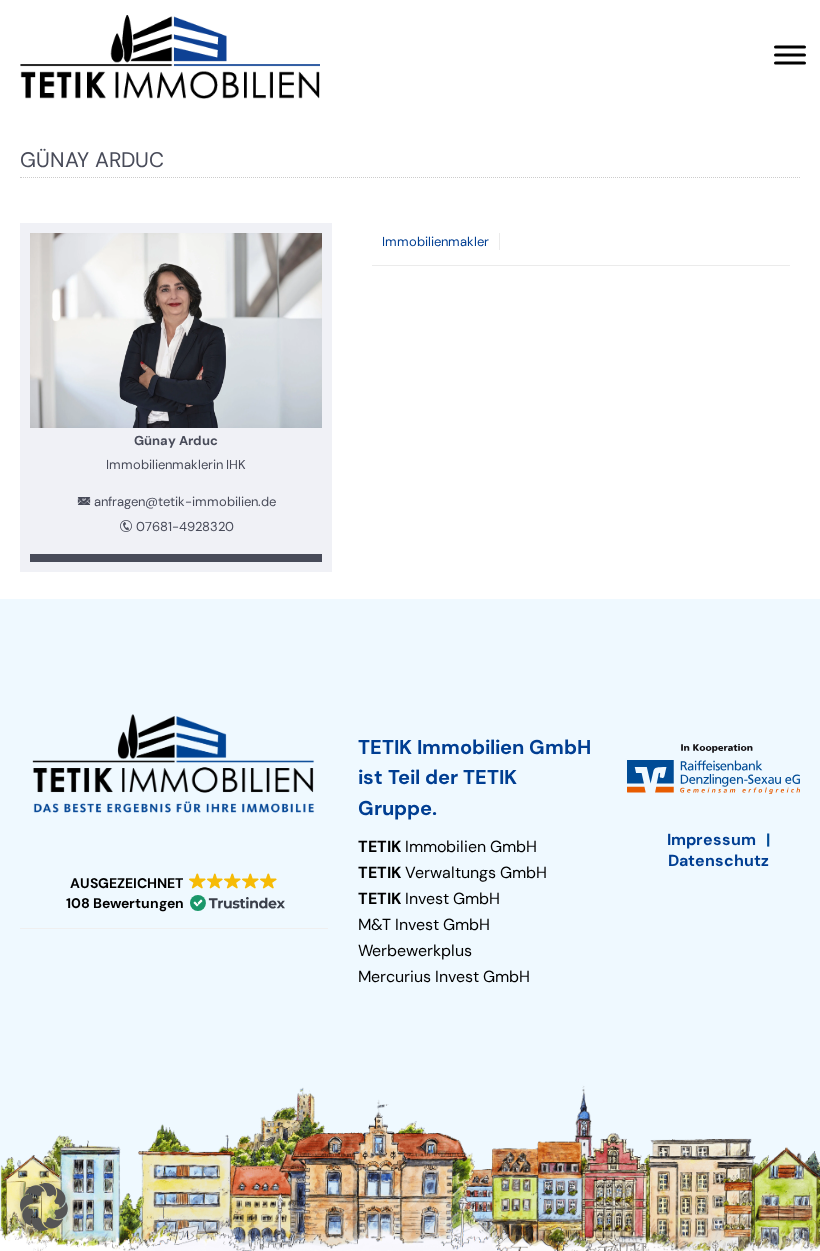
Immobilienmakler (435, 241)
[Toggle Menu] (790, 54)
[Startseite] (170, 57)
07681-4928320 (185, 526)
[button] (174, 893)
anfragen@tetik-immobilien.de (185, 501)
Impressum (711, 839)
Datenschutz (718, 860)
